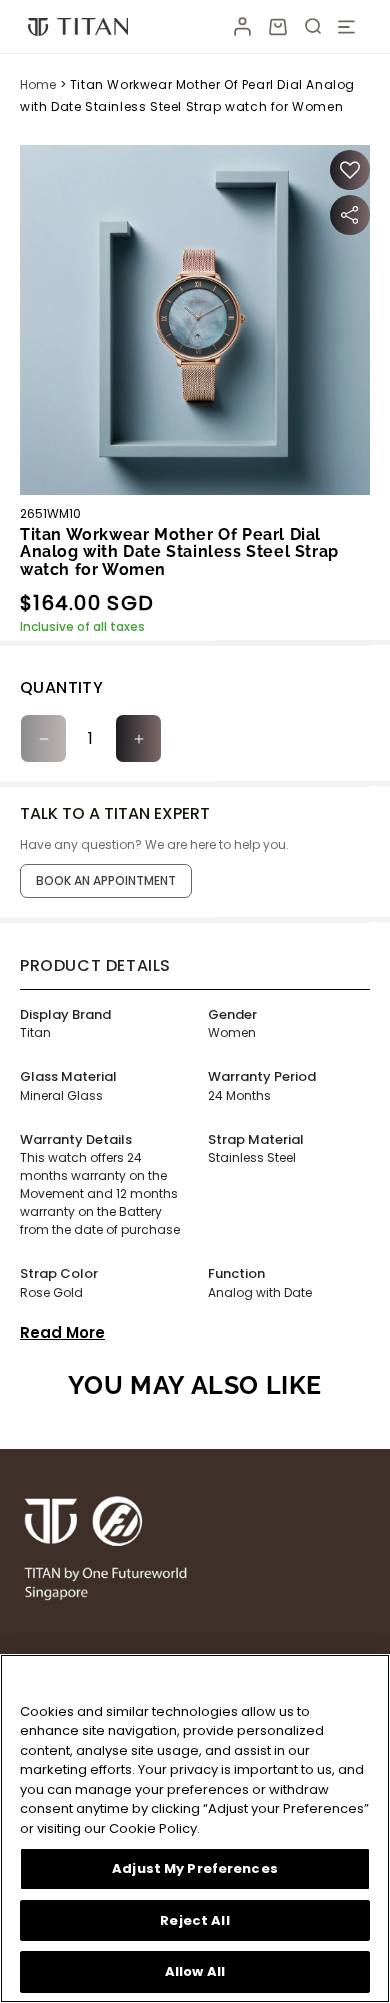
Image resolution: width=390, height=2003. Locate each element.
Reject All (194, 1920)
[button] (278, 27)
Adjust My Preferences (195, 1868)
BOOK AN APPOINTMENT (106, 880)
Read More (62, 1332)
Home (38, 84)
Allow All (195, 1971)
